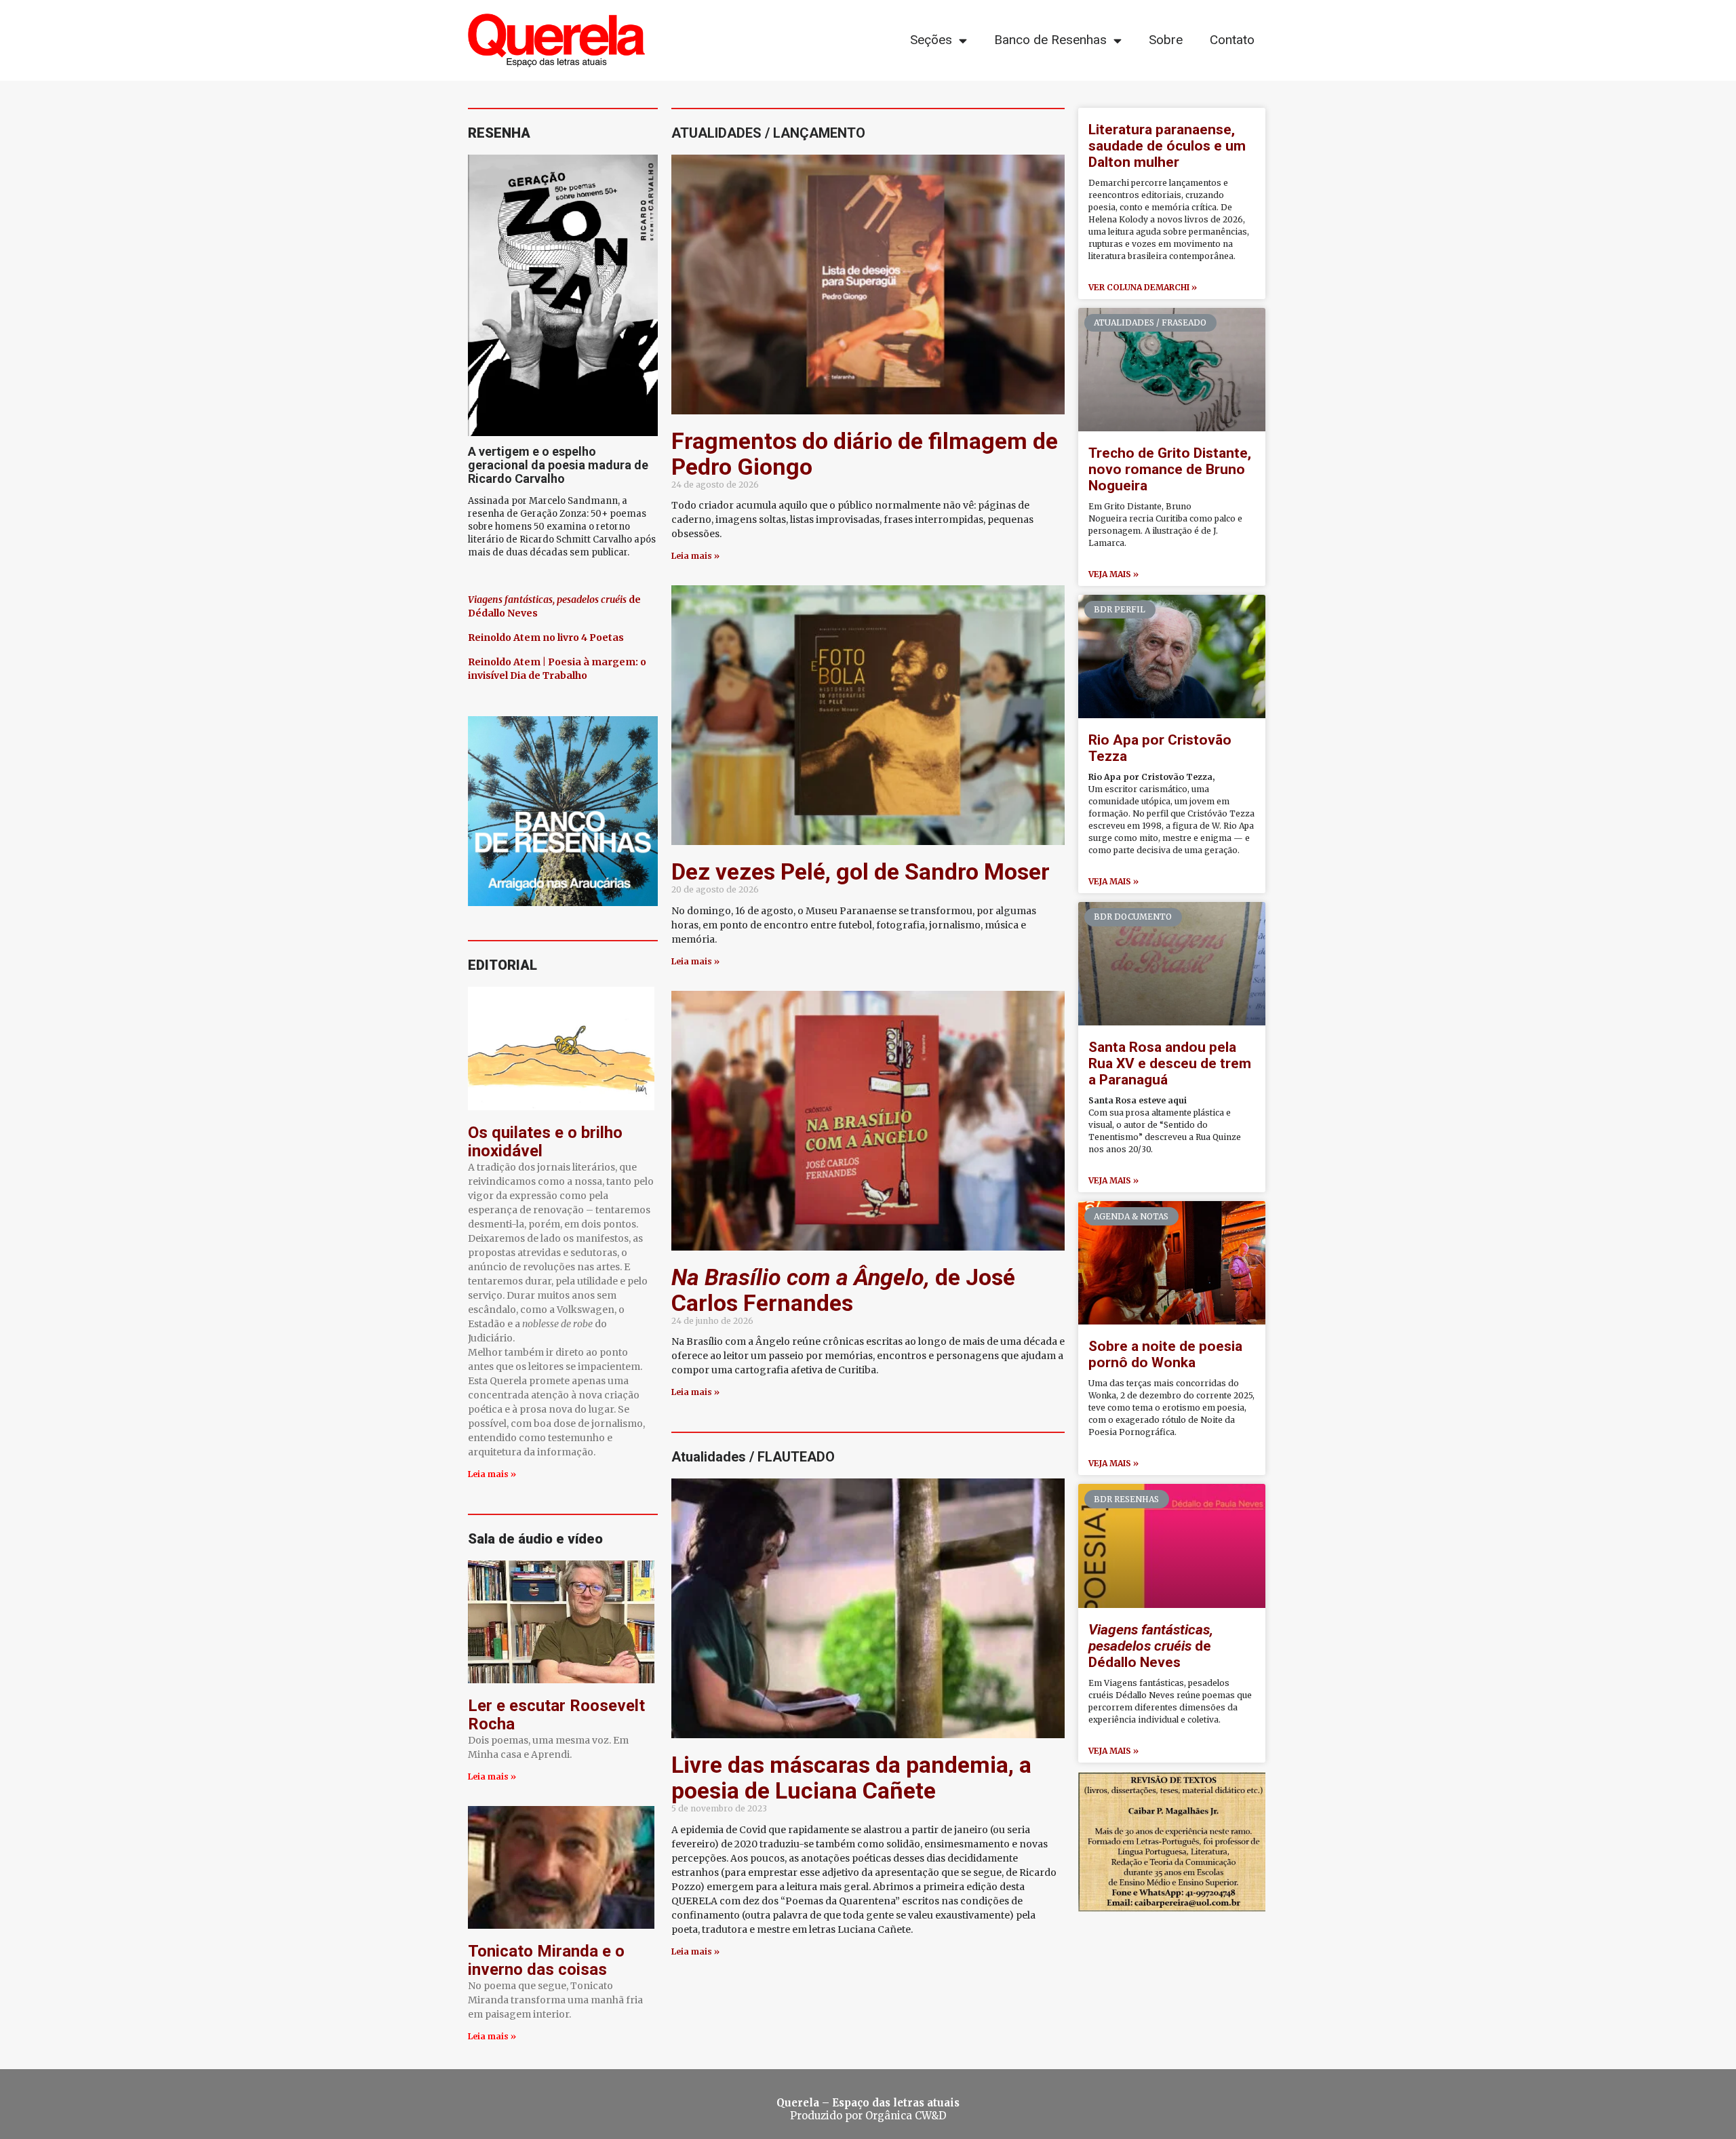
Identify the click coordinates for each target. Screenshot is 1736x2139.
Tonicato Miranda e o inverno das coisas (546, 1960)
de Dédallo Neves (1151, 1646)
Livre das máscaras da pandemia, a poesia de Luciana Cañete (851, 1778)
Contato (1232, 40)
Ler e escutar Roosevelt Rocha (556, 1715)
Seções (931, 40)
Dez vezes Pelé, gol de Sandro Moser (861, 871)
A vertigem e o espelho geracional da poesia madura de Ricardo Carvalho (558, 465)
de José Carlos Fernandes (843, 1290)
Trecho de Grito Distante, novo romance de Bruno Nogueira (1170, 469)
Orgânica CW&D (906, 2116)
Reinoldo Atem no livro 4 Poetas (546, 637)
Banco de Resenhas (1050, 40)
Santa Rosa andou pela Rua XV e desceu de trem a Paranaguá (1170, 1063)
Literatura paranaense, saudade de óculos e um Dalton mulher (1167, 146)
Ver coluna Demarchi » (1143, 287)
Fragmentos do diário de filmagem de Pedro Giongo (865, 454)
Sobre (1166, 40)
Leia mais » (492, 1474)
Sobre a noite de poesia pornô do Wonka (1165, 1354)
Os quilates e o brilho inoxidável (545, 1142)
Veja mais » (1113, 574)
